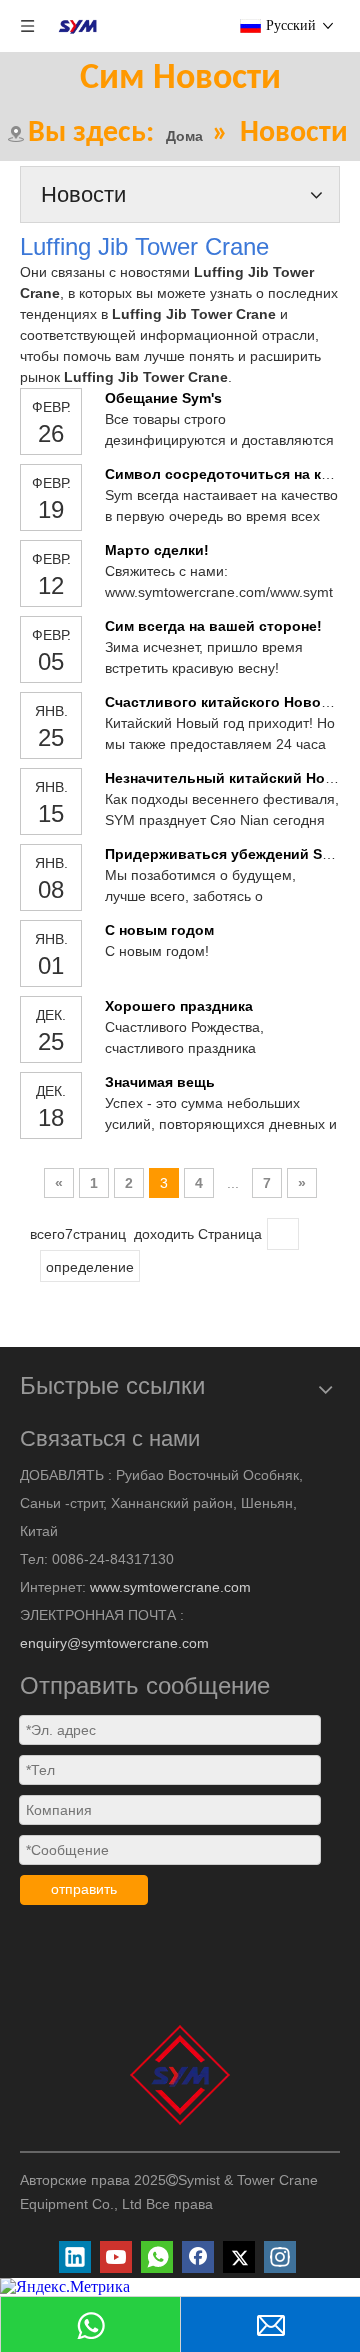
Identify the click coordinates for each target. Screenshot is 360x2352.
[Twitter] (239, 2257)
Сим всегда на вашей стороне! (213, 626)
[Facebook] (198, 2257)
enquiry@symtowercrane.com (114, 1643)
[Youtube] (116, 2257)
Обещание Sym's (163, 398)
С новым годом (159, 930)
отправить (84, 1889)
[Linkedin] (75, 2257)
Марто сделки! (157, 550)
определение (90, 1267)
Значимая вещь (160, 1082)
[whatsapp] (157, 2257)
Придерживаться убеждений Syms (227, 854)
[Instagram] (280, 2257)
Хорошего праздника (179, 1006)
